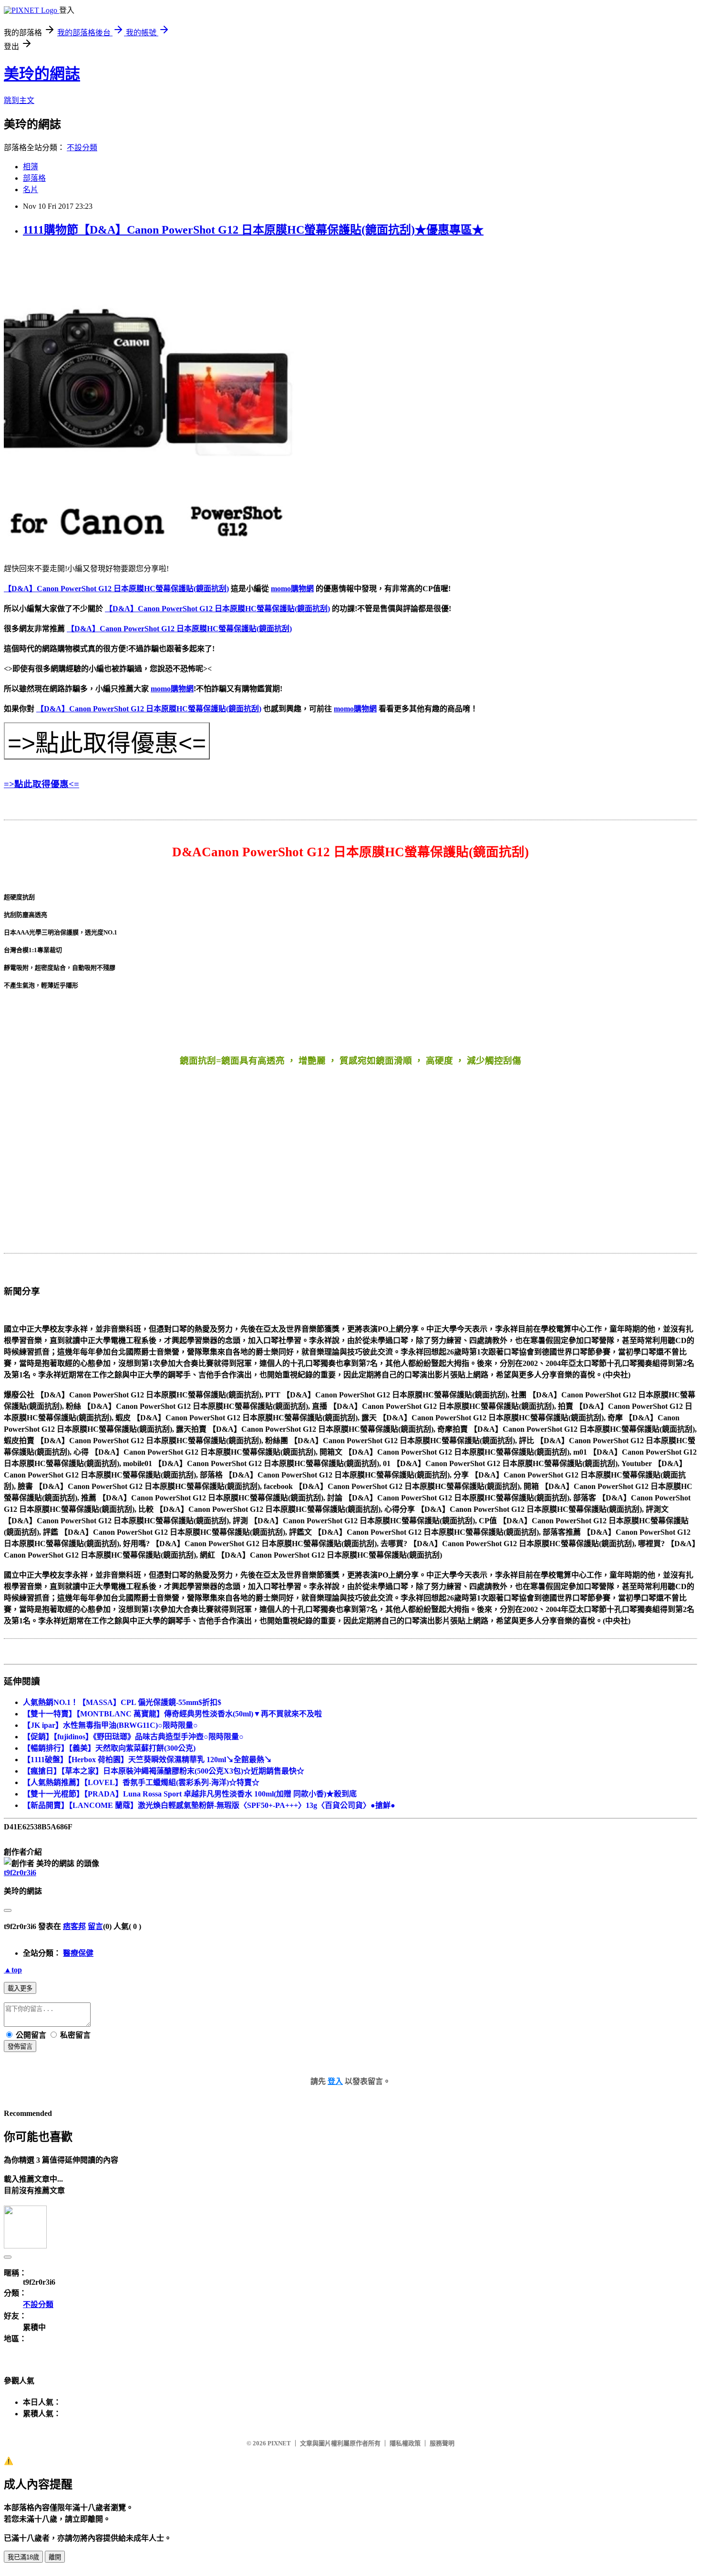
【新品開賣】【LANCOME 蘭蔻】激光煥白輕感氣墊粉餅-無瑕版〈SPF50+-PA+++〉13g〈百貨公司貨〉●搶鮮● (209, 1805)
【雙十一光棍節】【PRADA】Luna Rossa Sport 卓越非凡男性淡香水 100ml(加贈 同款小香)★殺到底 (190, 1794)
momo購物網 (292, 589)
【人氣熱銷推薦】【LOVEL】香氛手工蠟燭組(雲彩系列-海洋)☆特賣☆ (141, 1782)
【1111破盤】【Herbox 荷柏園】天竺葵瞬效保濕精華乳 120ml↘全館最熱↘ (147, 1760)
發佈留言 (20, 2047)
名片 (31, 190)
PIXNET (279, 2443)
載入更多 (20, 1988)
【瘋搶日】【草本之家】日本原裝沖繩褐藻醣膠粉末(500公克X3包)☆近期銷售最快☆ (164, 1771)
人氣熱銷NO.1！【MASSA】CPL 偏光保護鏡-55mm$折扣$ (122, 1702)
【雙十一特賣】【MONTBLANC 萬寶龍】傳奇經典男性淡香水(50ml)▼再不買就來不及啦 (172, 1714)
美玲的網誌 (42, 74)
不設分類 (82, 148)
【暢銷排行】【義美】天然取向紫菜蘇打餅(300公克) (109, 1748)
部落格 (34, 178)
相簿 (31, 167)
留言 (95, 1926)
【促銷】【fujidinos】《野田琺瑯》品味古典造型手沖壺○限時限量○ (133, 1737)
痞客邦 (74, 1926)
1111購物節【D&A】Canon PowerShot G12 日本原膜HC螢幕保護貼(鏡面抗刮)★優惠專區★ (253, 230)
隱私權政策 (405, 2443)
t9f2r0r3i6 (20, 1873)
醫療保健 (78, 1953)
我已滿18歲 (23, 2557)
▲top (13, 1970)
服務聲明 (442, 2443)
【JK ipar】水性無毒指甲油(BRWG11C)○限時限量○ (110, 1725)
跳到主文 (19, 100)
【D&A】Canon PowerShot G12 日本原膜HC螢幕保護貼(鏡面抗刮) (116, 589)
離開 (55, 2557)
